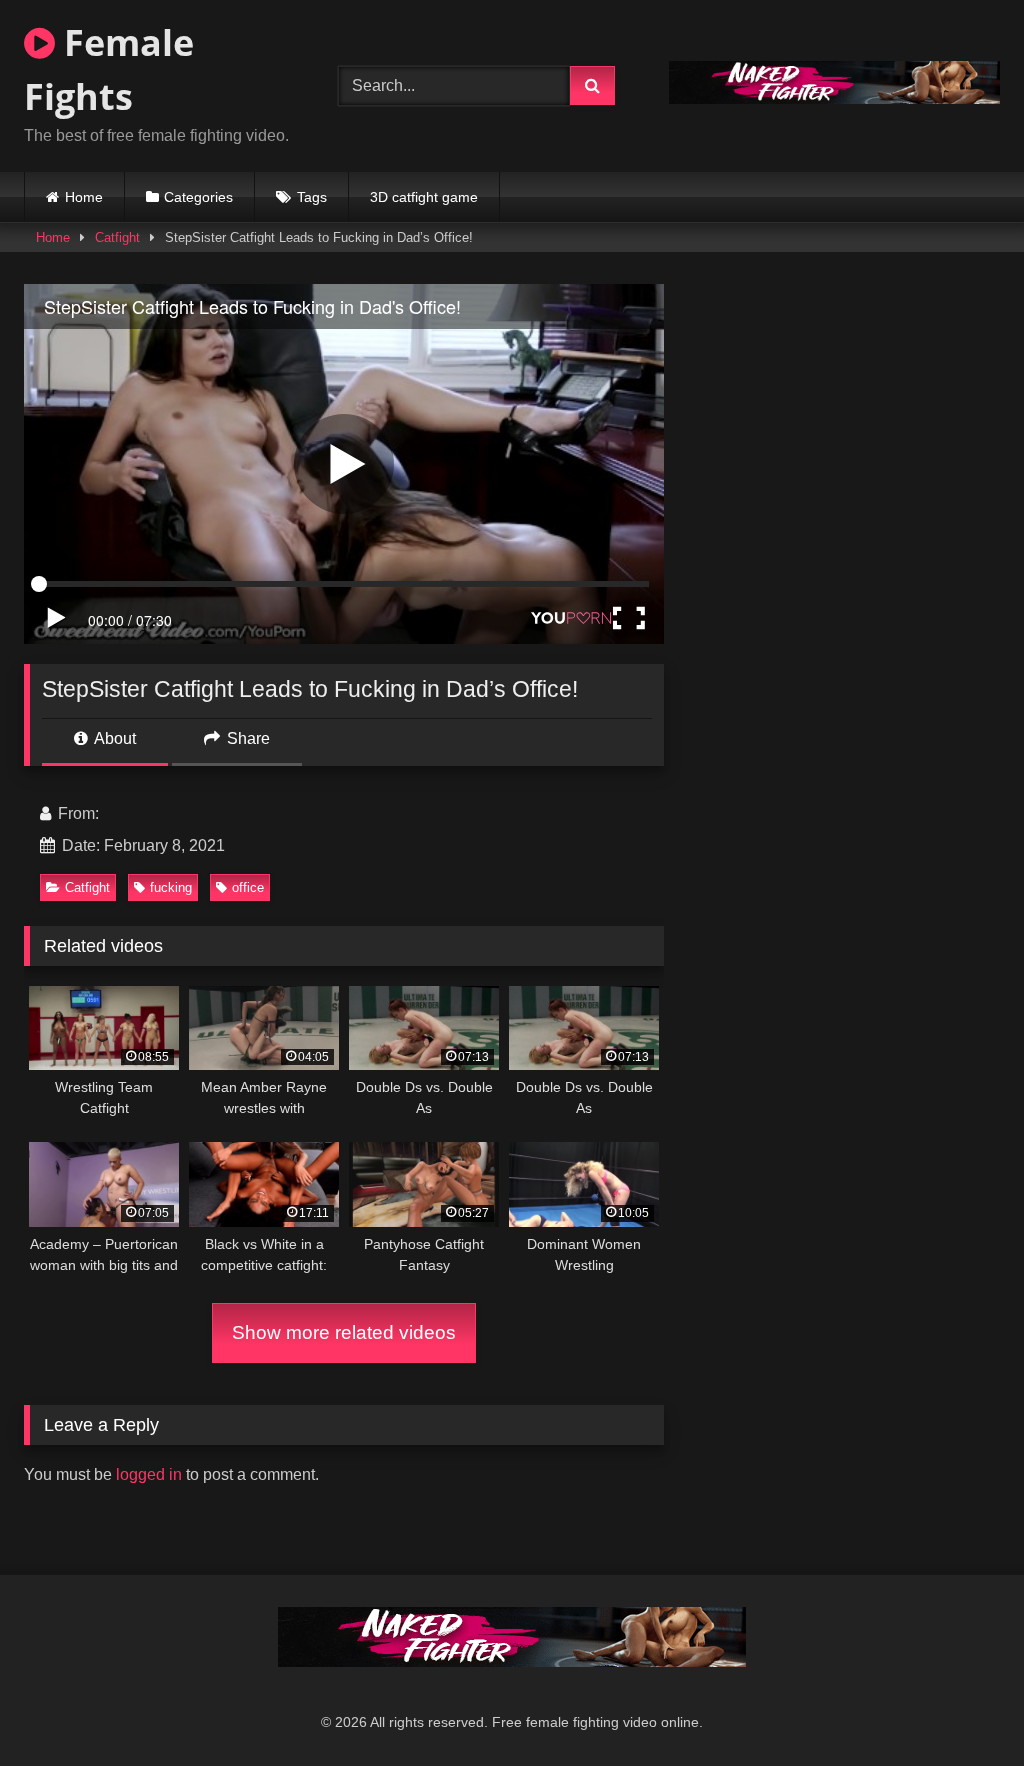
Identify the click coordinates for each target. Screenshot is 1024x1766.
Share (246, 738)
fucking (171, 887)
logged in (149, 1474)
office (248, 887)
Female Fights (109, 69)
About (113, 738)
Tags (312, 197)
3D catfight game (424, 197)
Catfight (117, 237)
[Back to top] (962, 1706)
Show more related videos (344, 1332)
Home (84, 197)
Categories (198, 197)
